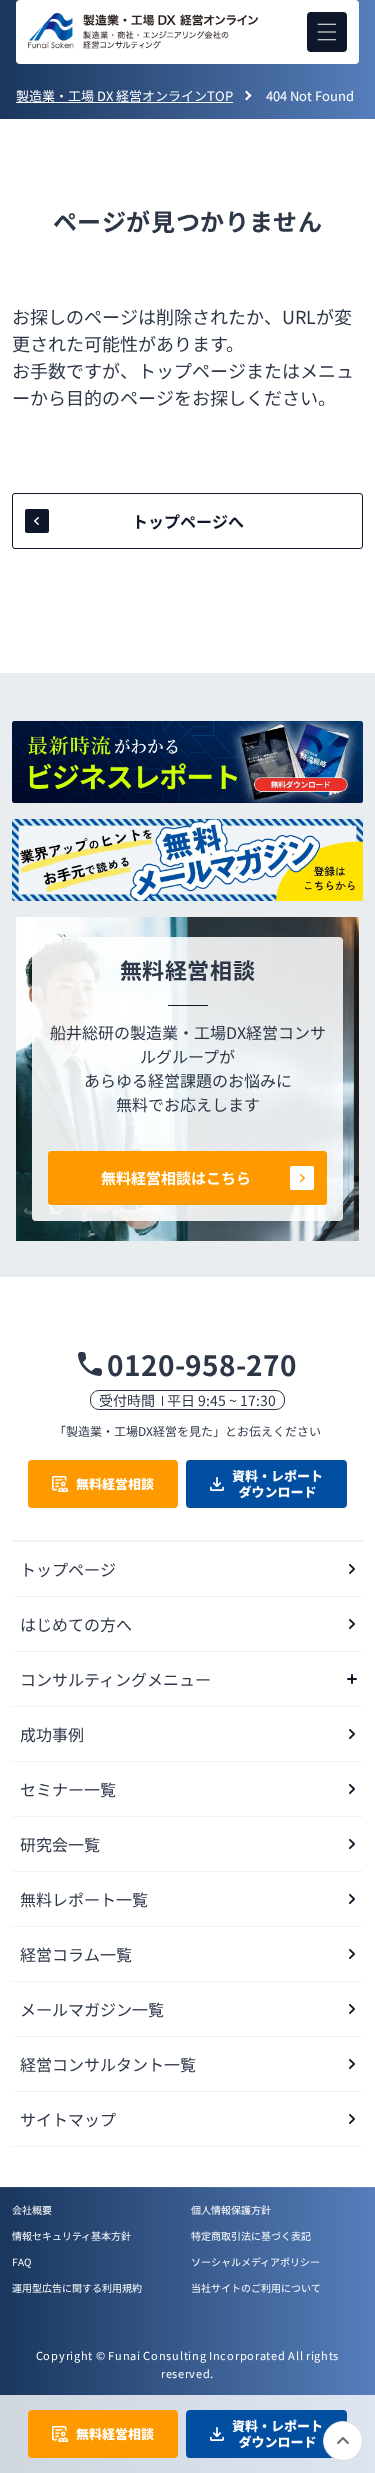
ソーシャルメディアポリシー (255, 2261)
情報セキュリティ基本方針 (71, 2235)
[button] (327, 32)
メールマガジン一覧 (92, 2009)
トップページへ (188, 521)
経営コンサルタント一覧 (108, 2064)
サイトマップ (68, 2119)
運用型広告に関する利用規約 (77, 2287)
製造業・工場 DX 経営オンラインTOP (124, 95)
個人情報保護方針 (231, 2209)
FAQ (21, 2261)
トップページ (68, 1569)
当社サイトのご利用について (256, 2287)
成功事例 (52, 1734)
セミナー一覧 (68, 1789)
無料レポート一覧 (84, 1899)
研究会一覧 (60, 1844)
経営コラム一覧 (76, 1954)
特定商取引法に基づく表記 (251, 2235)
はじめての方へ (76, 1624)
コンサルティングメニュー (115, 1679)
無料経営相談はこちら (176, 1177)
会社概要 (32, 2209)
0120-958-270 (202, 1364)
